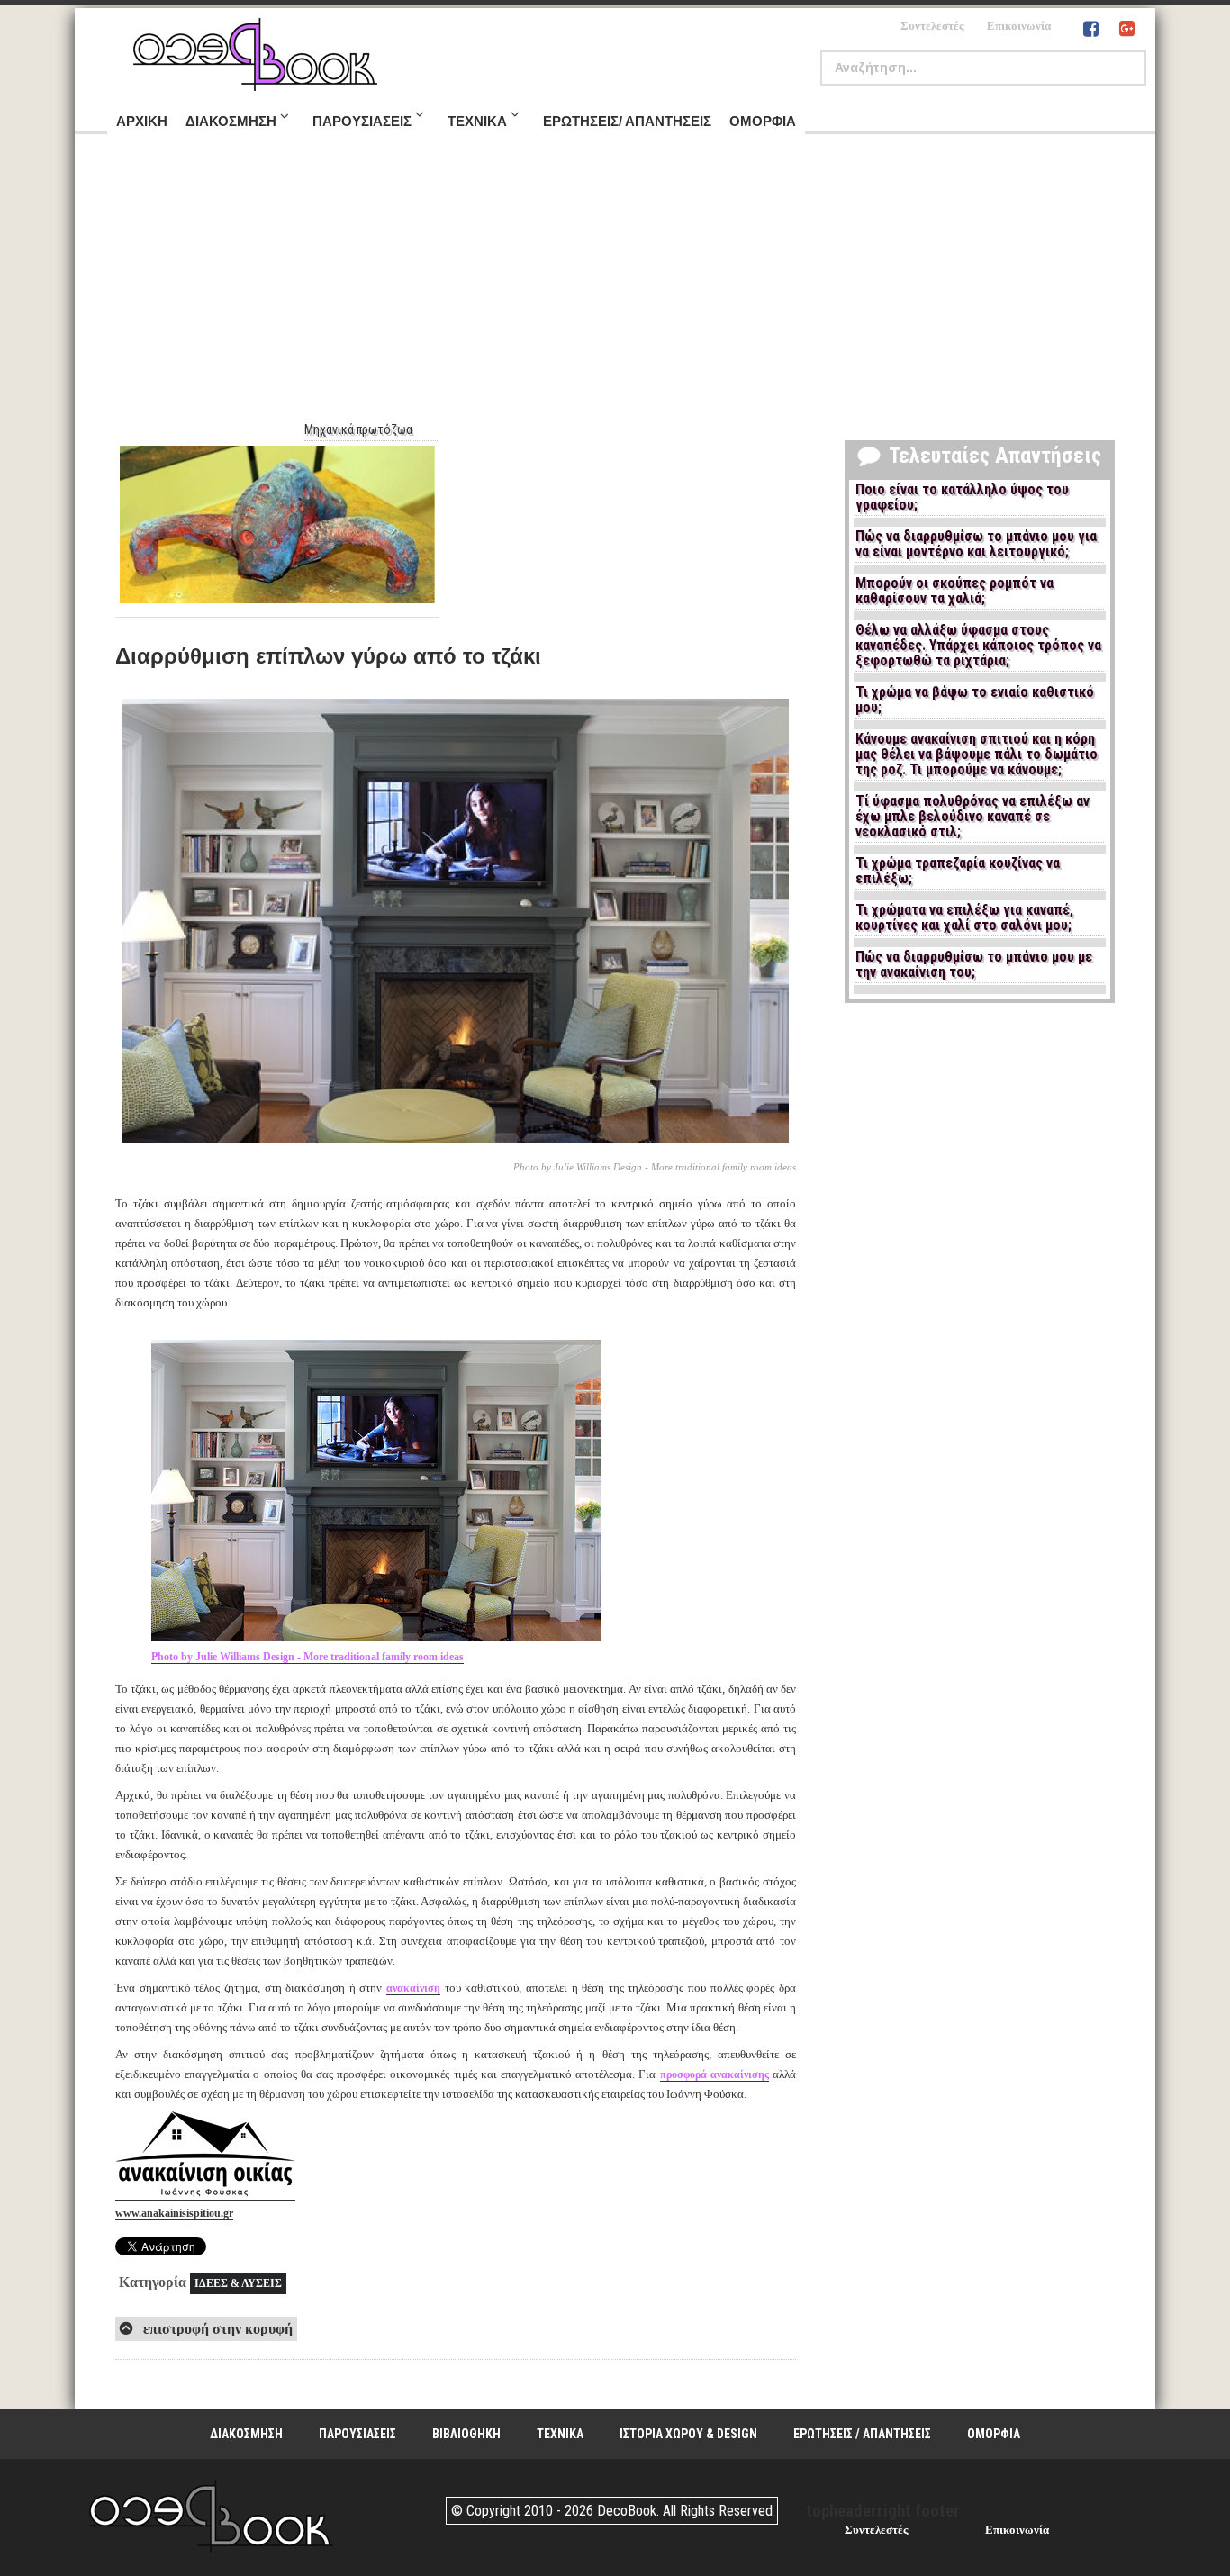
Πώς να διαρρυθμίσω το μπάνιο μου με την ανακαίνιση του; (974, 965)
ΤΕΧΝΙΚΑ (560, 2434)
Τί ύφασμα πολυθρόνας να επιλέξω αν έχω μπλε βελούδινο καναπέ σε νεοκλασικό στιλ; (972, 817)
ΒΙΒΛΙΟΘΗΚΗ (466, 2434)
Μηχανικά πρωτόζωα (358, 429)
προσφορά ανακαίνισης (714, 2074)
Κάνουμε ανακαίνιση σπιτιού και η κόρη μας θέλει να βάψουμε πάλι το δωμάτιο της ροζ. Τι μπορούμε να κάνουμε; (977, 755)
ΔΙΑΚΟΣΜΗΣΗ (246, 2434)
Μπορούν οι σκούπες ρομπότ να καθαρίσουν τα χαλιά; (954, 591)
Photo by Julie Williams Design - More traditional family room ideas (307, 1657)
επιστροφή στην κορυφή (216, 2329)
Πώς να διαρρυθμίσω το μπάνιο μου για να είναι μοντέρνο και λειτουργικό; (976, 544)
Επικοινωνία (1019, 26)
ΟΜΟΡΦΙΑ (994, 2434)
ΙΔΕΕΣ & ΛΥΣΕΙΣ (238, 2283)
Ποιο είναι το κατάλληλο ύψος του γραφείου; (962, 497)
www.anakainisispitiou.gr (174, 2213)
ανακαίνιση (413, 1988)
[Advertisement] (615, 287)
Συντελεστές (932, 26)
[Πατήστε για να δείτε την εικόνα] (456, 1146)
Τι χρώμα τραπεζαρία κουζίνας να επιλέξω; (958, 871)
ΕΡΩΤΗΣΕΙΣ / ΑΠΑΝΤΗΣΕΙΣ (862, 2434)
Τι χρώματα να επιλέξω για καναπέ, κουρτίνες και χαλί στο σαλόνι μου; (964, 918)
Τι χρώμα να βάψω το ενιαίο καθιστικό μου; (975, 700)
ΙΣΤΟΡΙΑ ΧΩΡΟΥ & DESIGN (688, 2434)
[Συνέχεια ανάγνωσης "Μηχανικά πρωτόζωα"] (277, 524)
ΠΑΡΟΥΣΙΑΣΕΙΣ (357, 2434)
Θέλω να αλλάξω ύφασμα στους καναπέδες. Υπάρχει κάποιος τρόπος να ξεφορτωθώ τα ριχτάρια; (978, 646)
